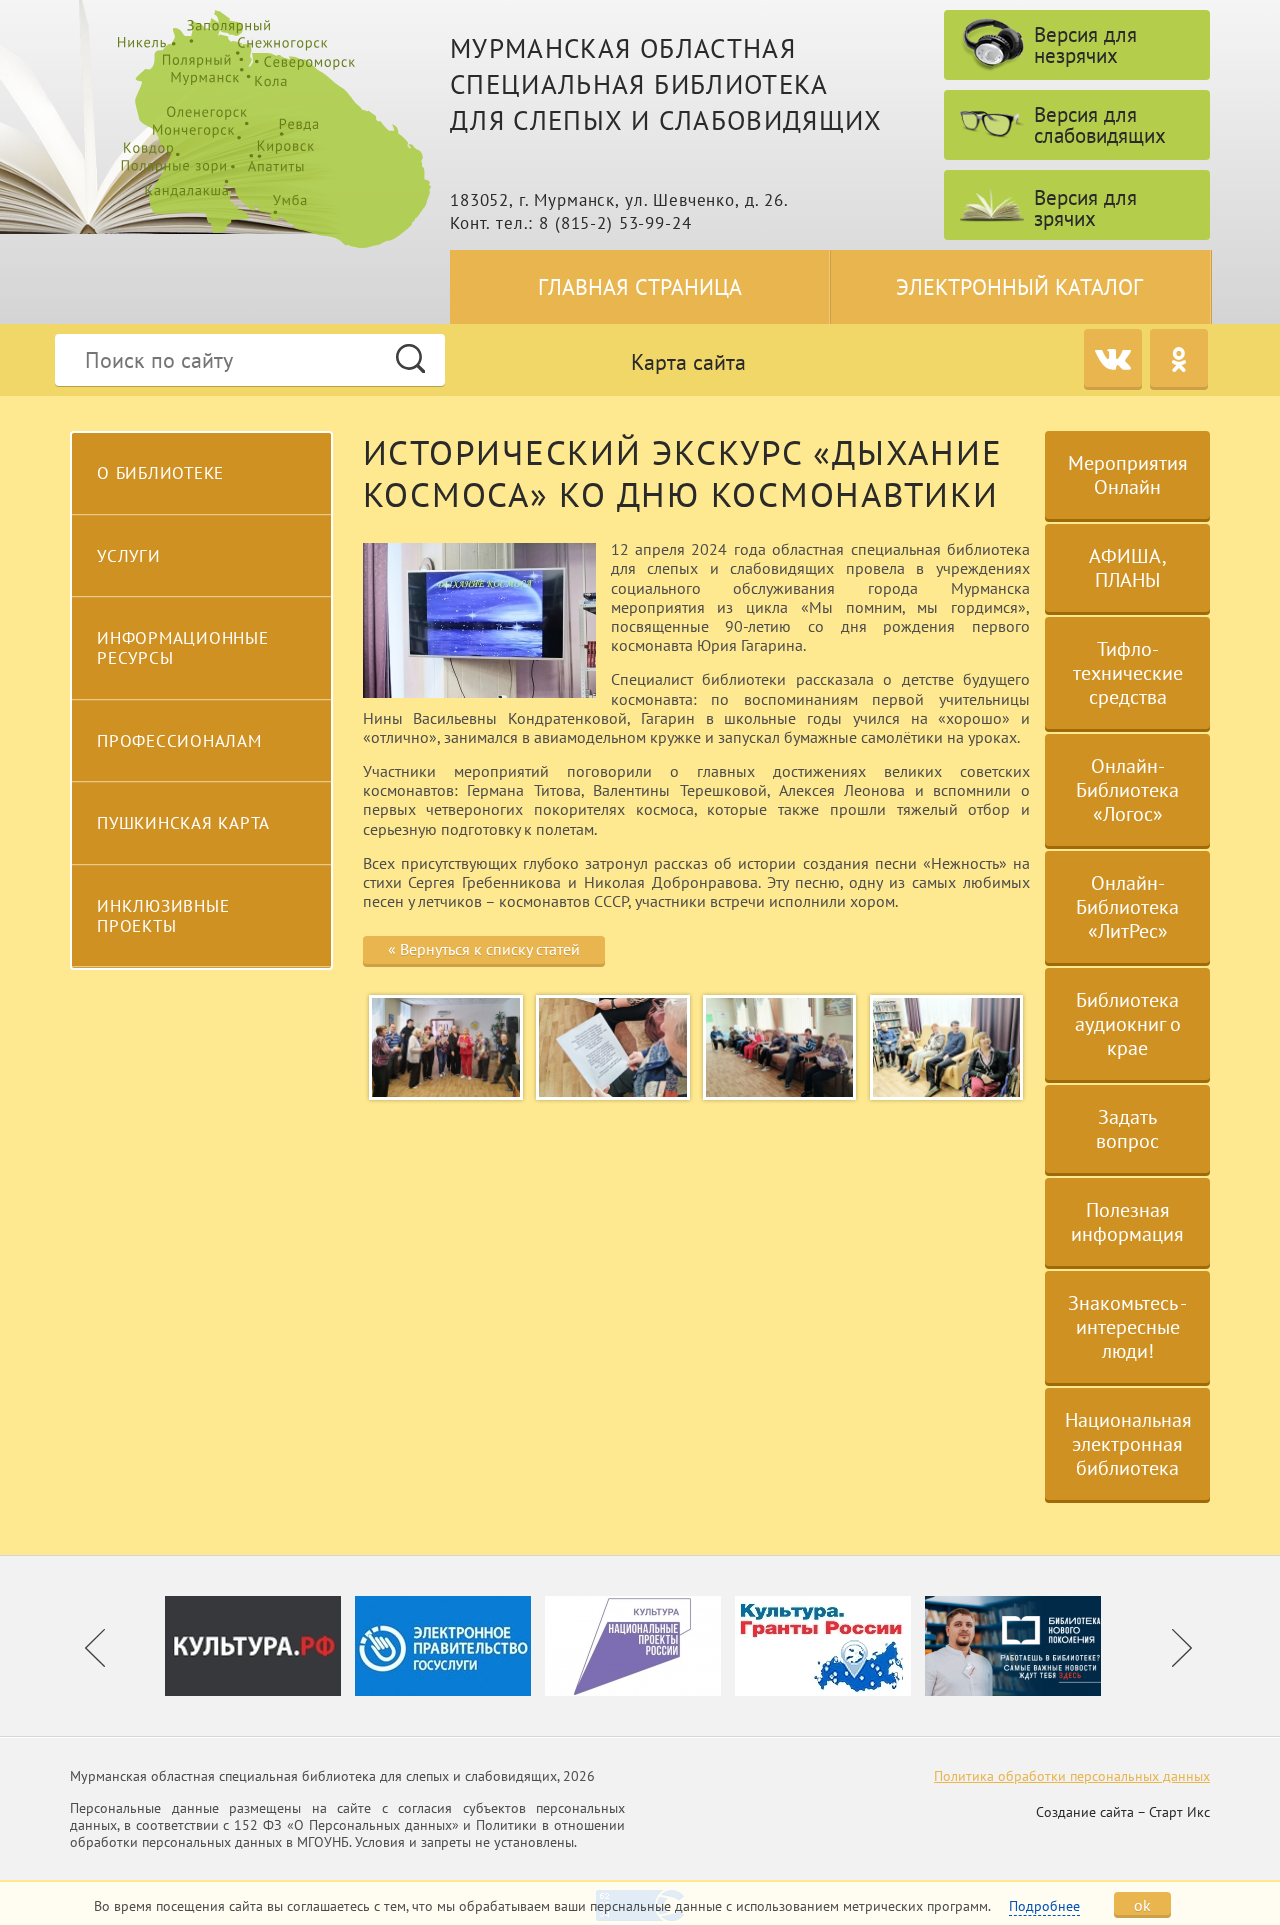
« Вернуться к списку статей (484, 949)
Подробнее (1044, 1906)
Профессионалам (179, 741)
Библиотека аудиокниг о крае (1128, 1024)
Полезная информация (1127, 1222)
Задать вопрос (1127, 1129)
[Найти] (410, 358)
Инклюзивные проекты (163, 916)
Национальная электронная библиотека (1128, 1444)
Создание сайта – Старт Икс (1123, 1812)
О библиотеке (160, 473)
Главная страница (640, 287)
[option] (260, 1646)
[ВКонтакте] (1113, 358)
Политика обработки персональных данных (1072, 1776)
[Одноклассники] (1179, 358)
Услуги (129, 556)
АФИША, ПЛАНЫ (1128, 568)
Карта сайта (688, 362)
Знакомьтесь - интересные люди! (1127, 1327)
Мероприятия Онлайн (1128, 475)
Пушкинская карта (183, 823)
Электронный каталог (1019, 287)
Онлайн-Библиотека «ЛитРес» (1127, 907)
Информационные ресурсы (183, 648)
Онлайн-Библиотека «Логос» (1127, 790)
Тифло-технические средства (1128, 673)
